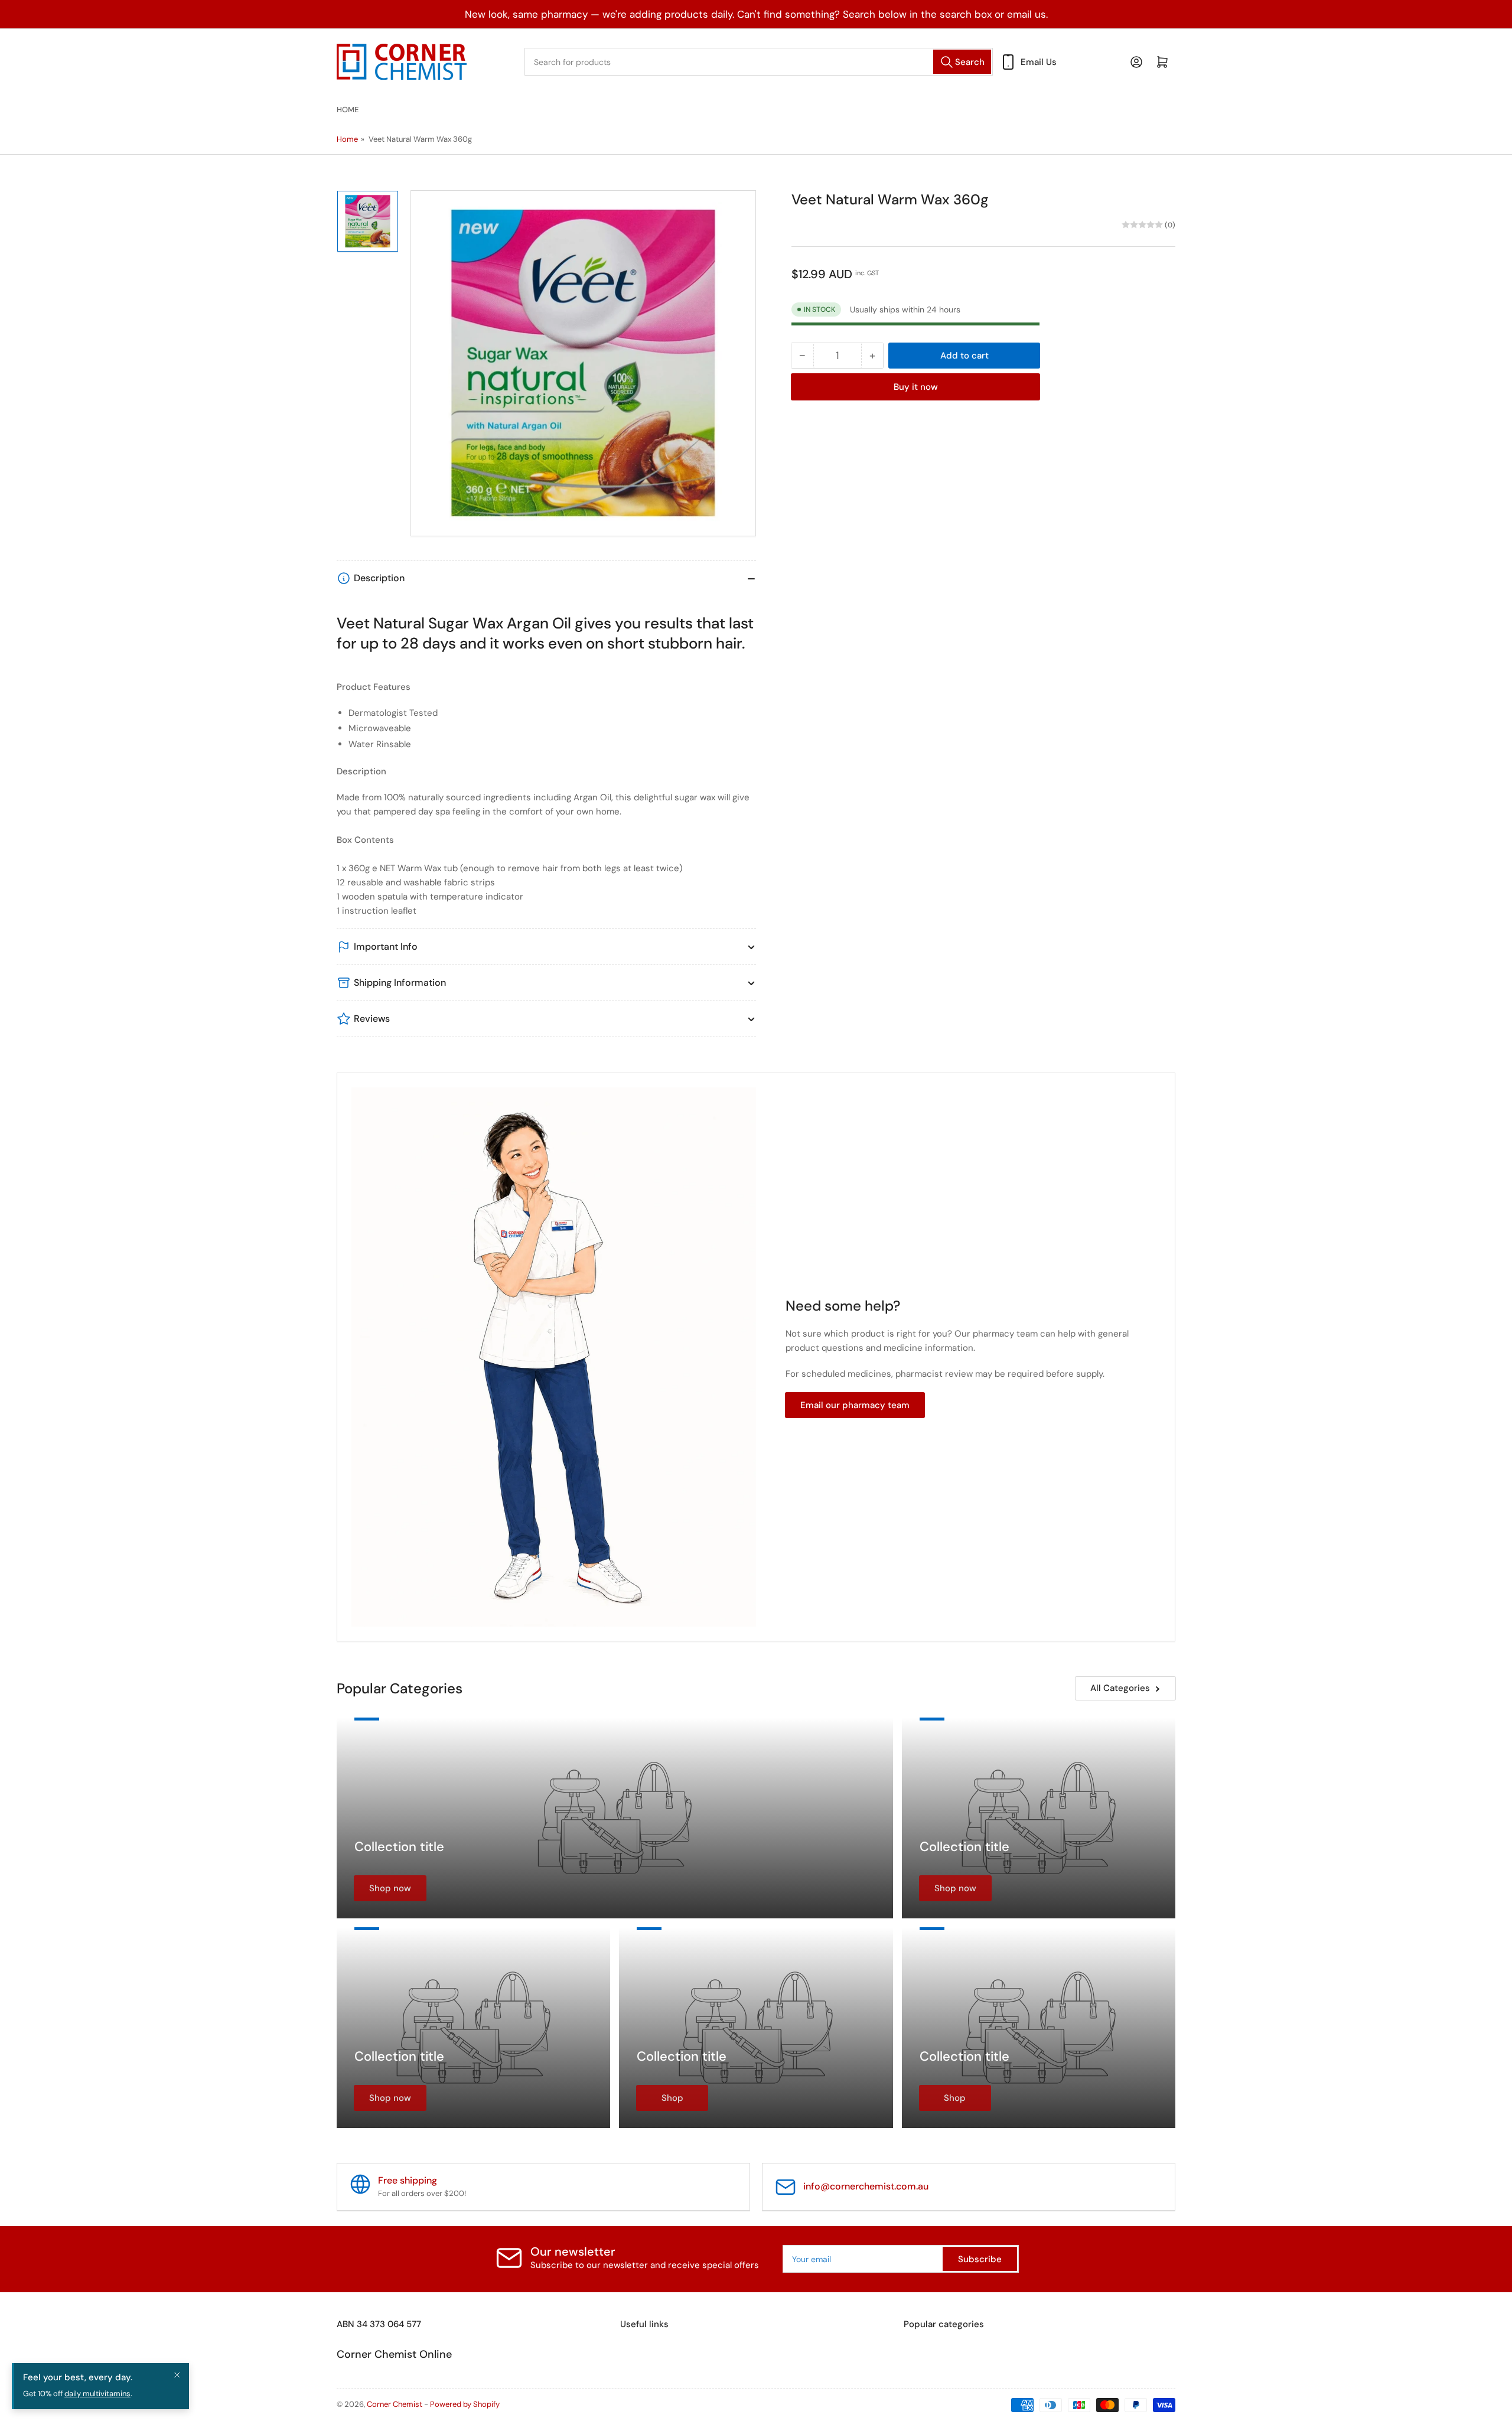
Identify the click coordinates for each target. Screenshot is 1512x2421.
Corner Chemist (395, 2404)
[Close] (177, 2375)
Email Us (1039, 62)
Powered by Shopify (465, 2404)
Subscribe (980, 2259)
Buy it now (916, 387)
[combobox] (759, 62)
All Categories (1120, 1688)
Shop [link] (672, 2098)
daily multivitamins (97, 2394)
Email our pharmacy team (855, 1405)
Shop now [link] (390, 1888)
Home (348, 110)
